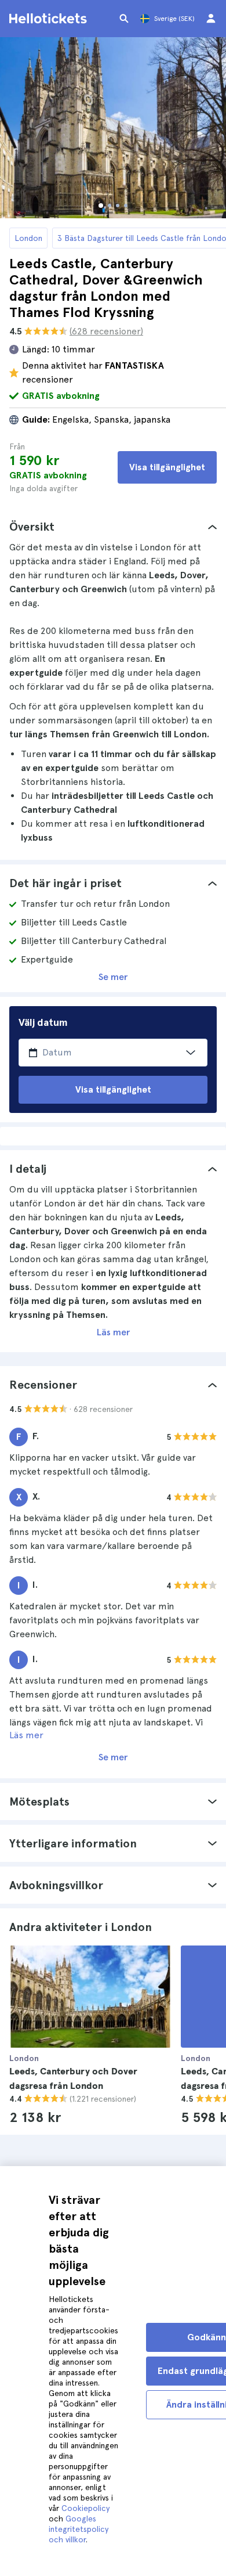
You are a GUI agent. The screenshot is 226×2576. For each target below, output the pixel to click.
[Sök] (124, 19)
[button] (113, 527)
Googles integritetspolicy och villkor (79, 2529)
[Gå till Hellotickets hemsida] (50, 19)
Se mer (113, 977)
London (28, 238)
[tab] (113, 527)
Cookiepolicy (85, 2508)
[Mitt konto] (211, 19)
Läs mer (113, 1332)
